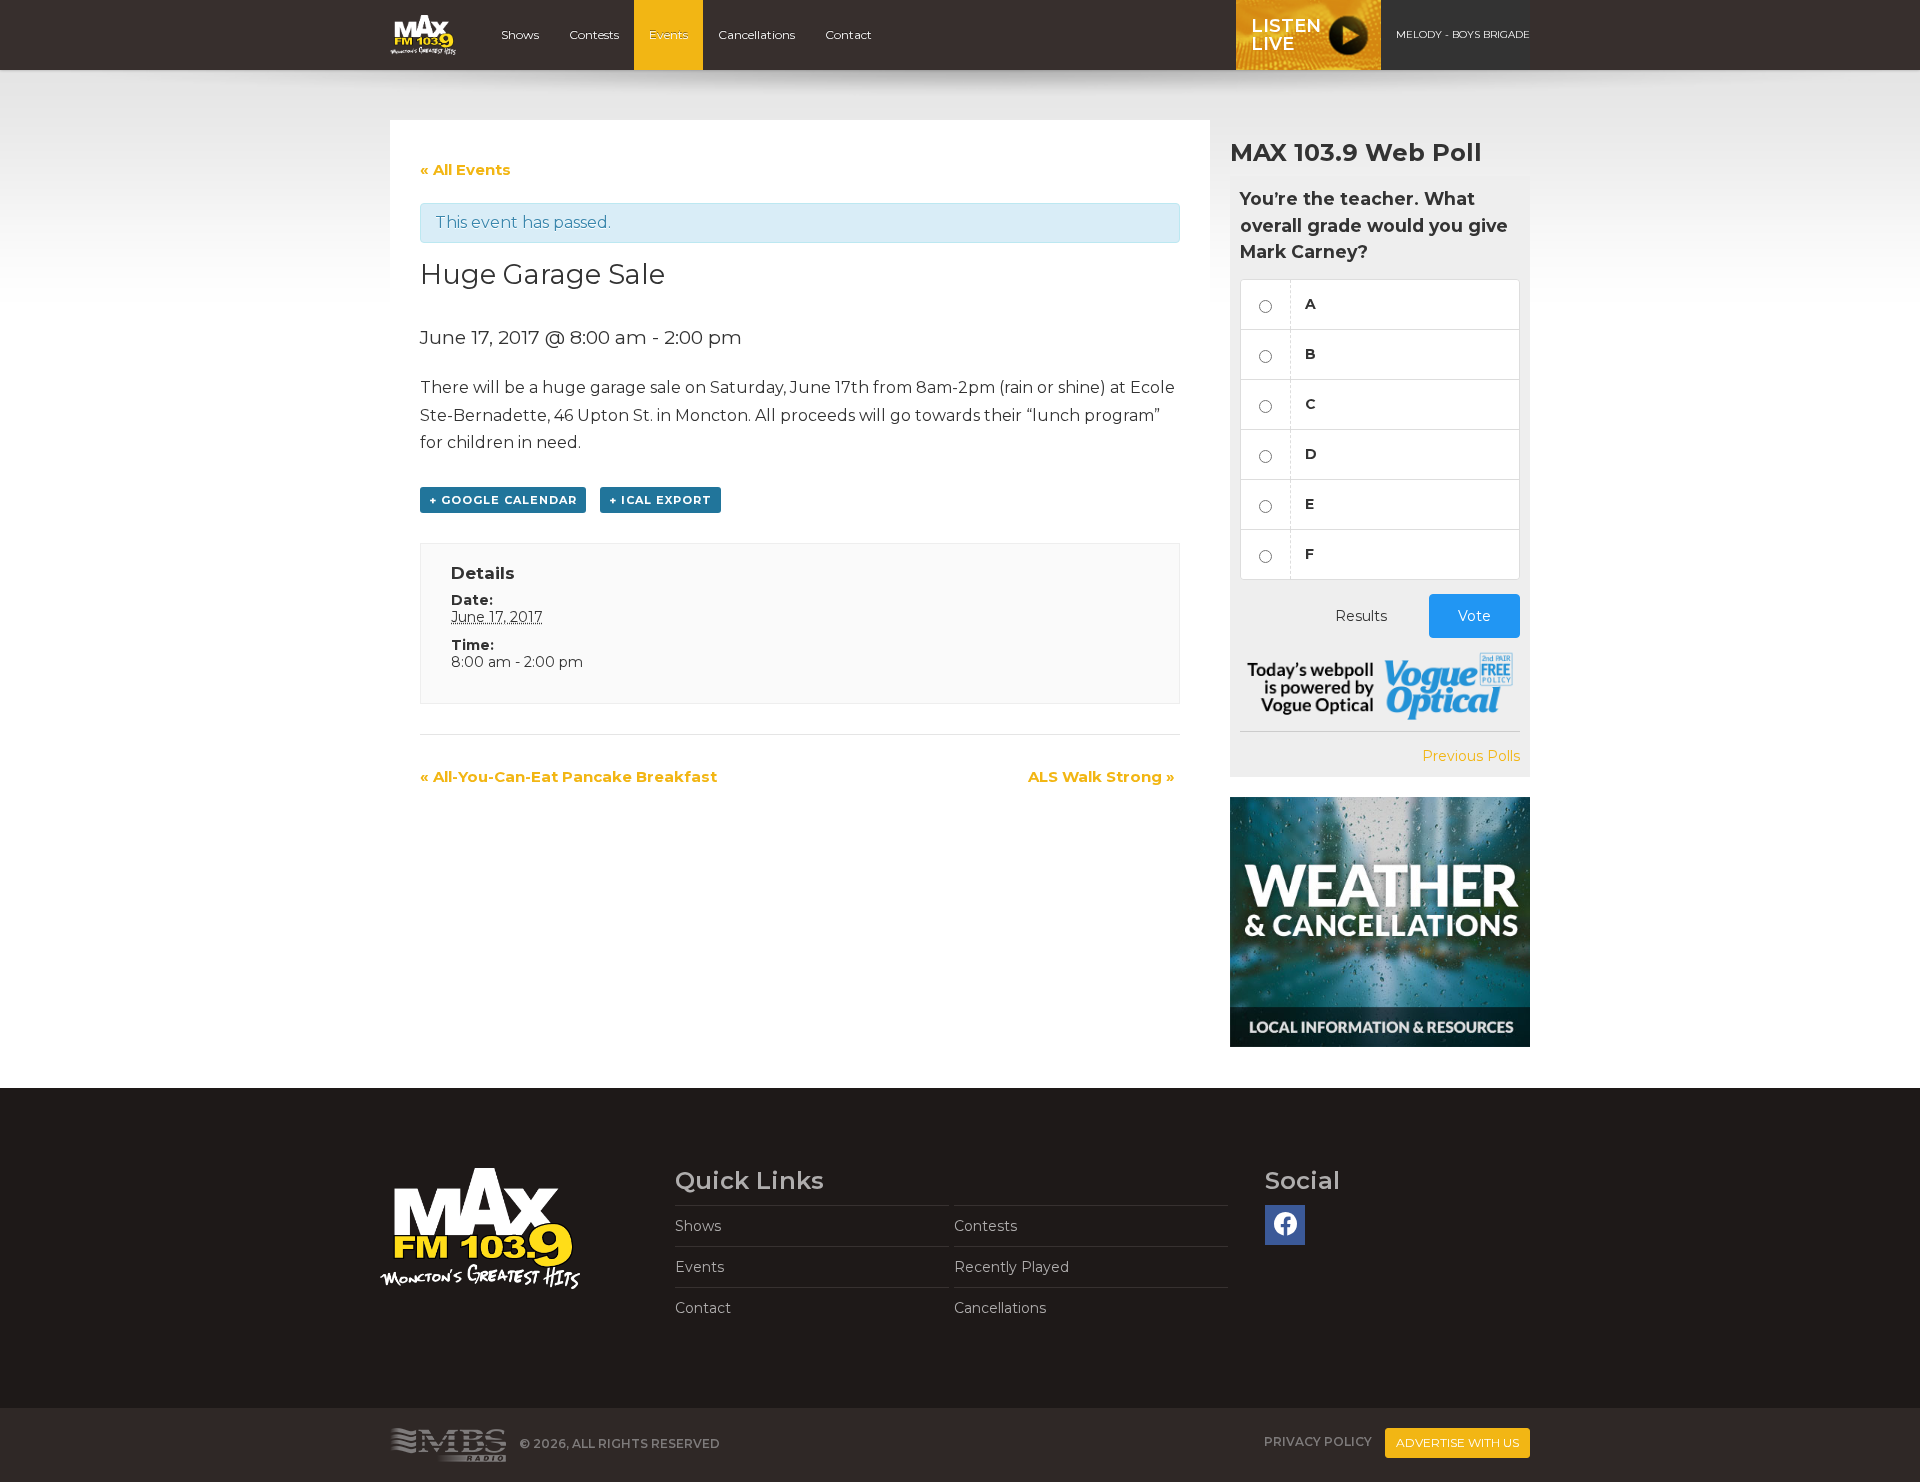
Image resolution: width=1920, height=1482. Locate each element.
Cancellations (756, 34)
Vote (1474, 616)
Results (1361, 616)
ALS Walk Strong (1101, 776)
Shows (520, 34)
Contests (594, 34)
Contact (848, 34)
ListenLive (1286, 35)
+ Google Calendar (503, 500)
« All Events (465, 169)
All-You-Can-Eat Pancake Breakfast (568, 776)
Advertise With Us (1457, 1442)
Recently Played (1011, 1267)
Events (668, 34)
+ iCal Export (660, 500)
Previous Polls (1471, 756)
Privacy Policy (1318, 1441)
